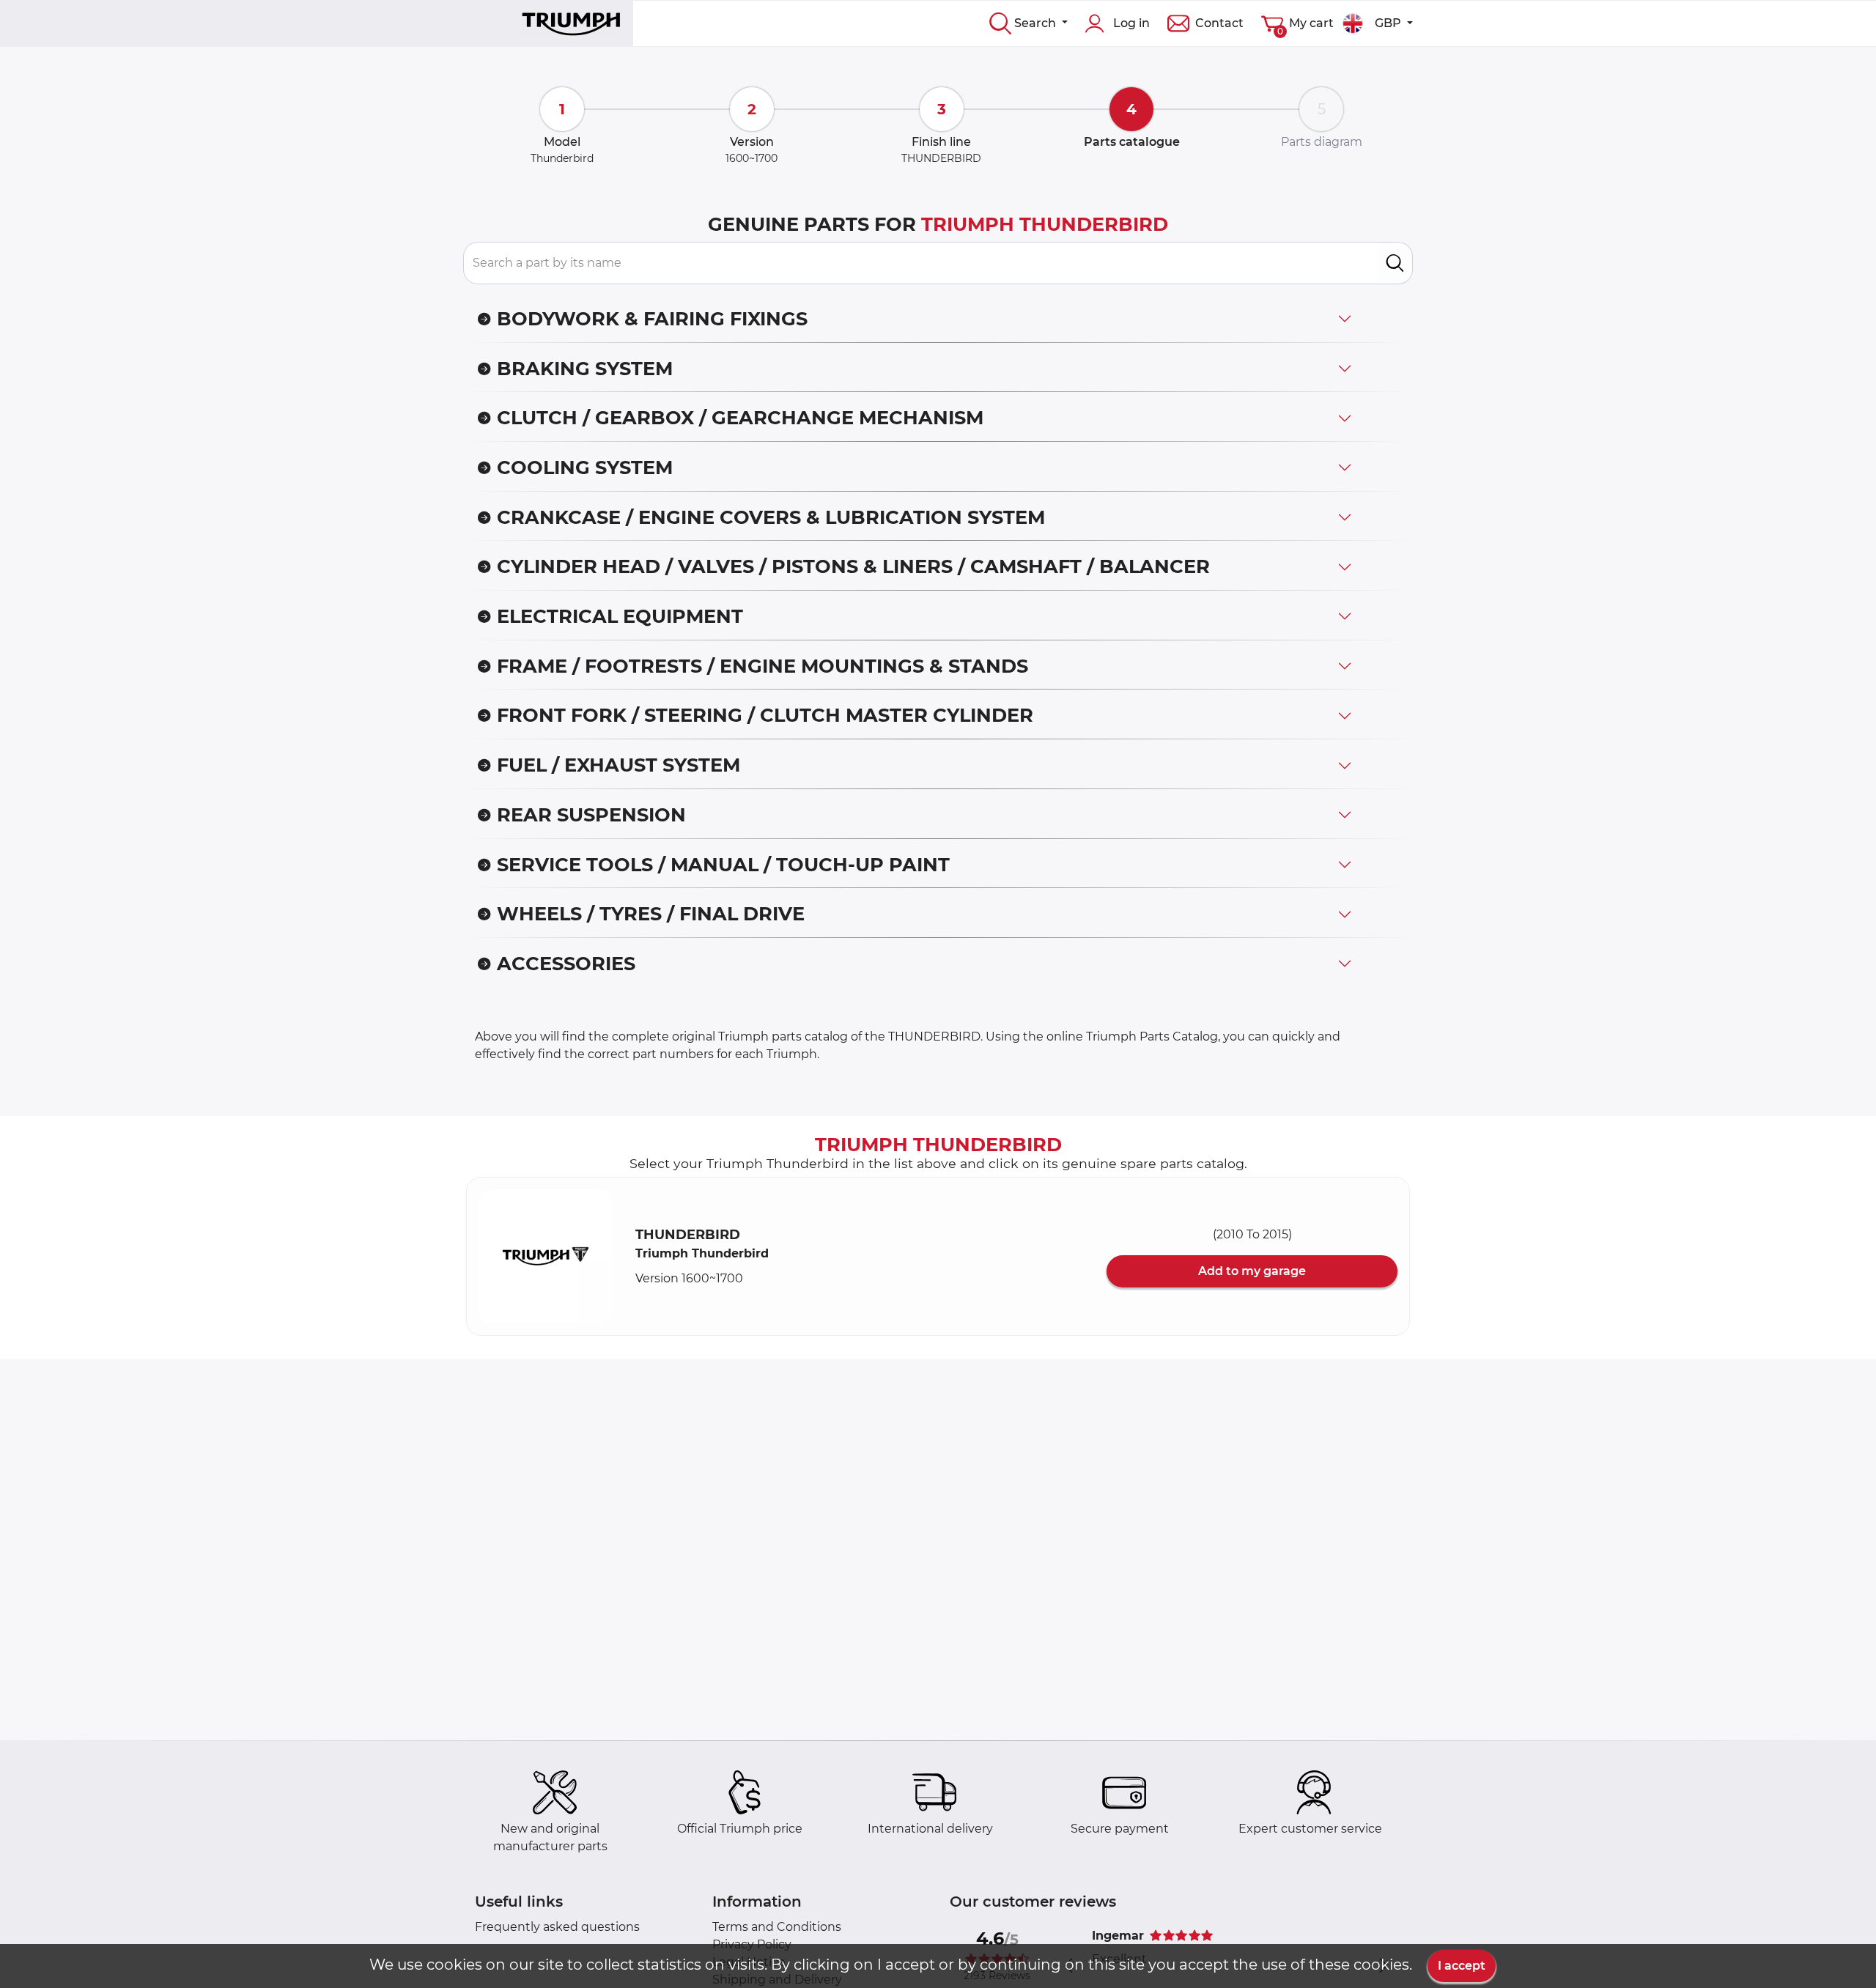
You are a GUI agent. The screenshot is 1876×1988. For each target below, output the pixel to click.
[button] (545, 1256)
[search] (1395, 263)
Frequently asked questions (557, 1927)
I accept (1462, 1966)
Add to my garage (1252, 1271)
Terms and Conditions (777, 1927)
